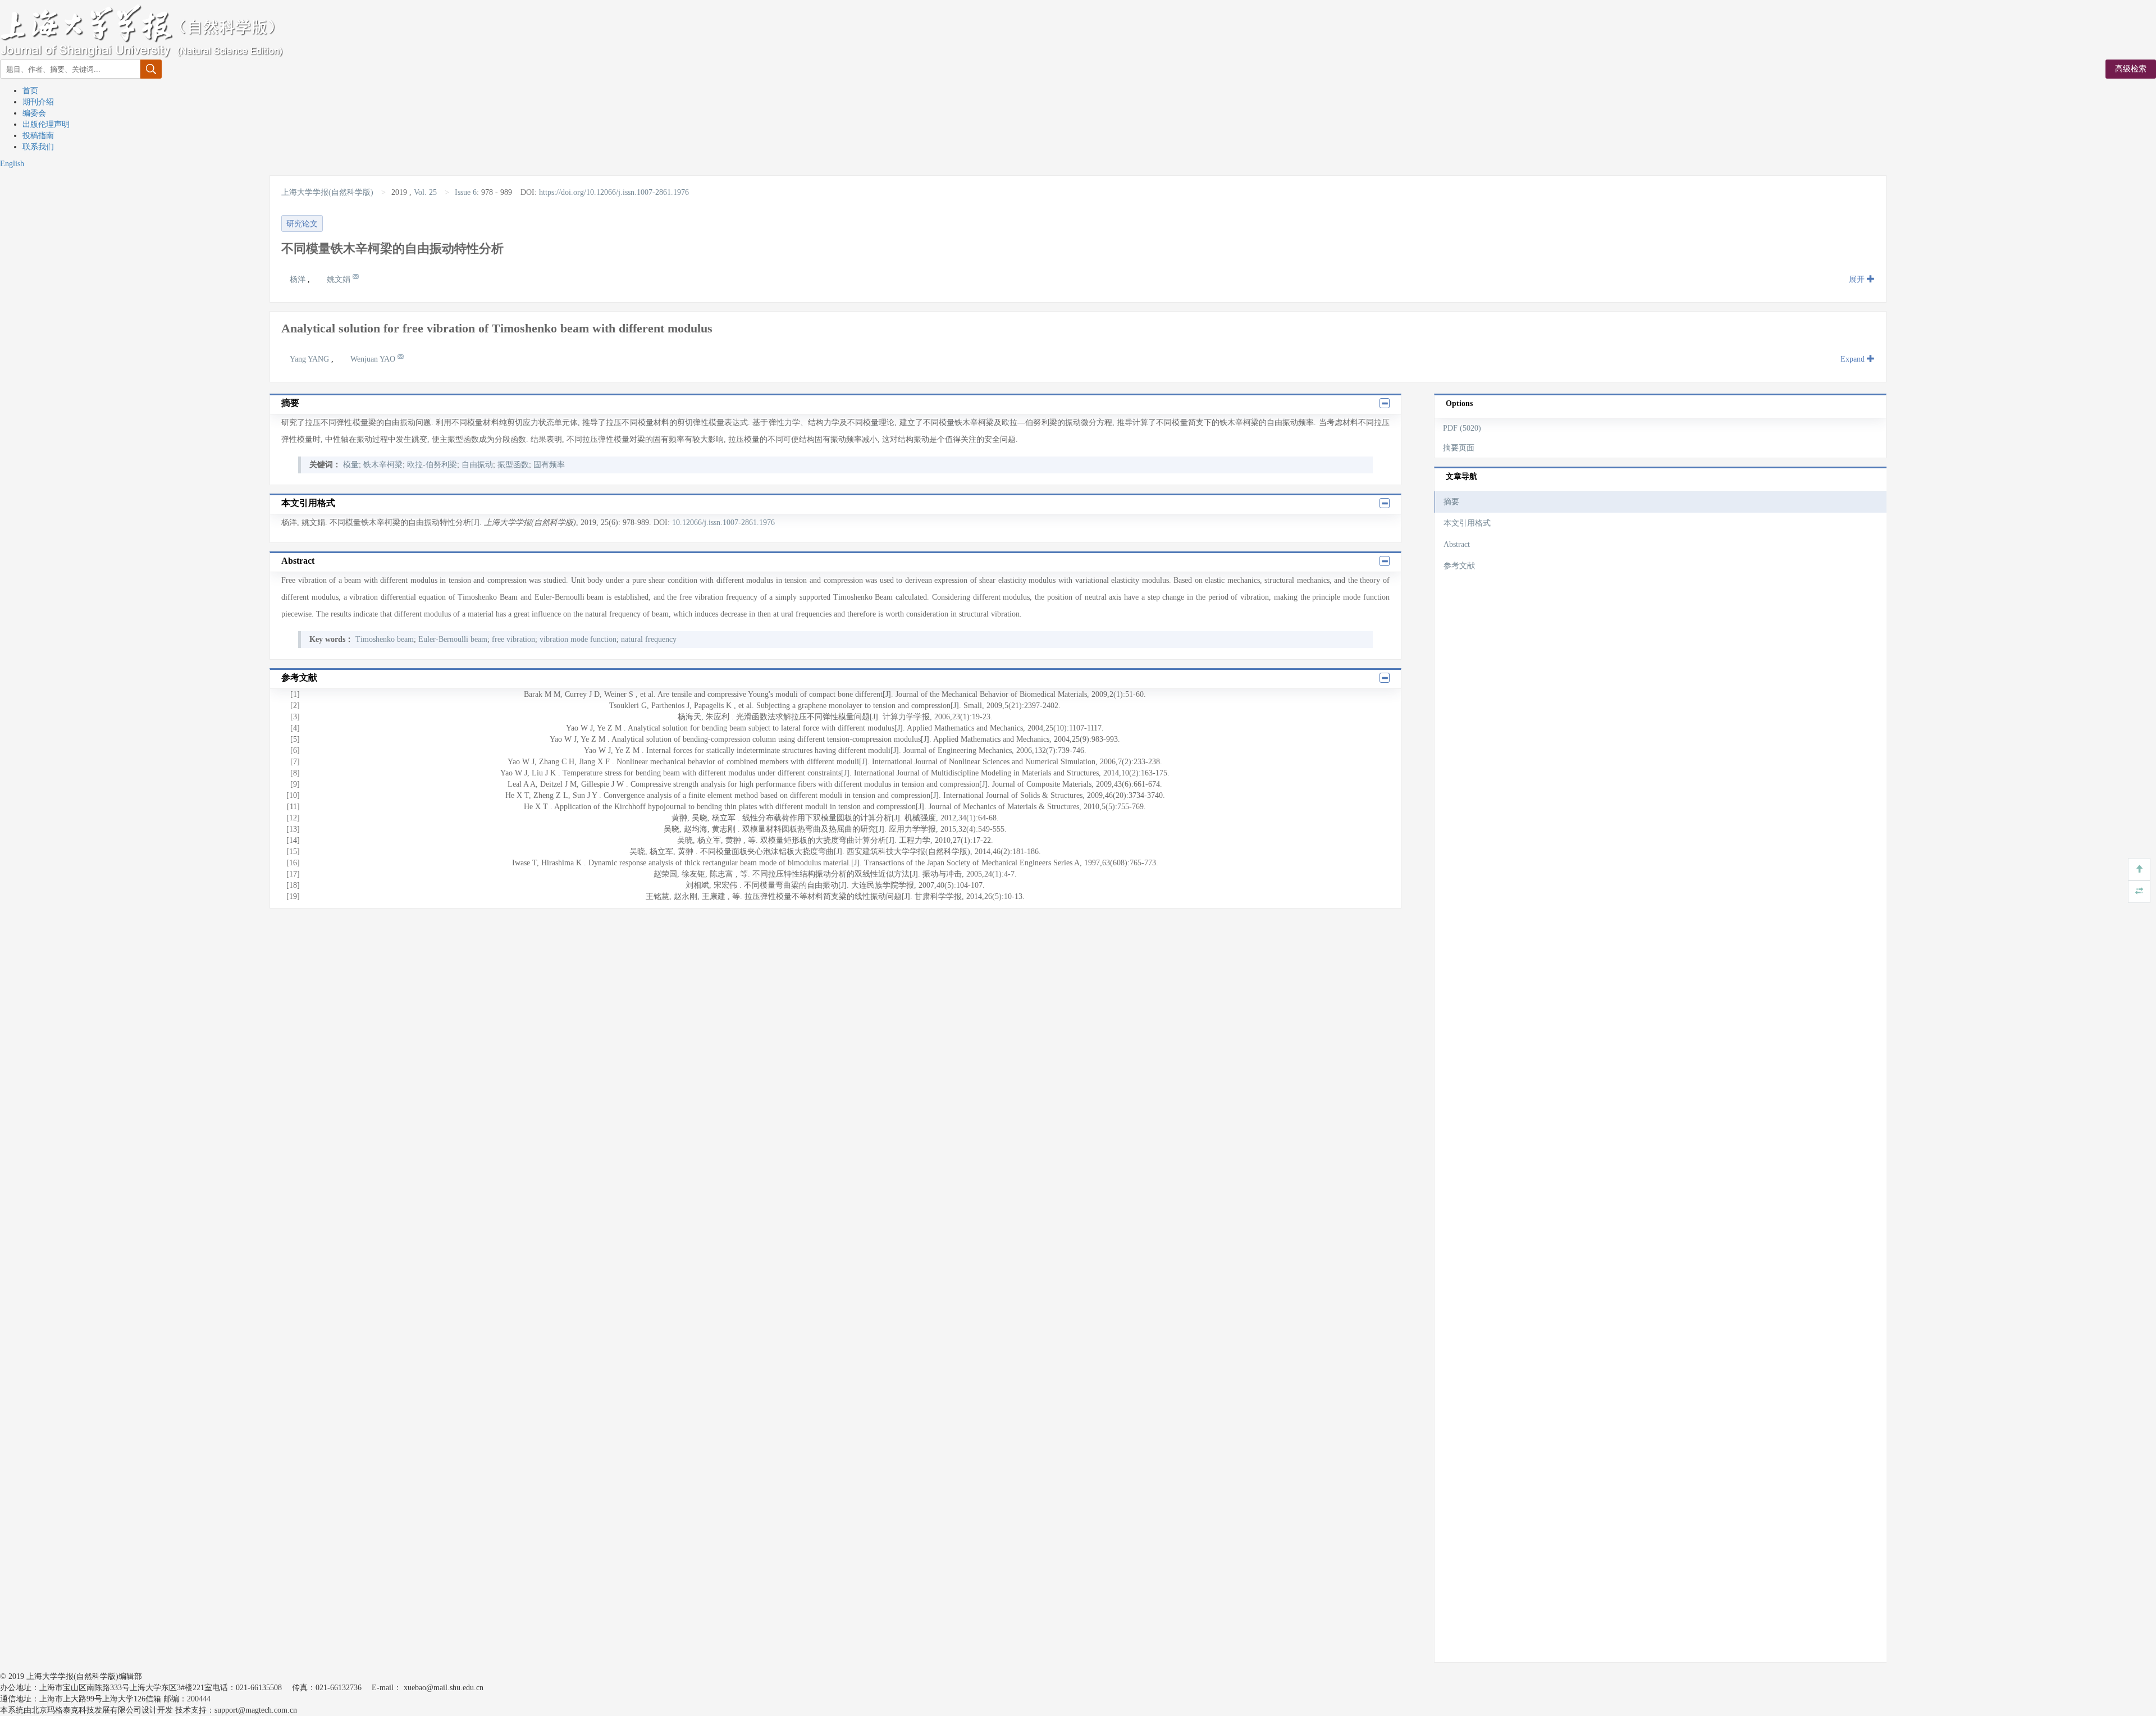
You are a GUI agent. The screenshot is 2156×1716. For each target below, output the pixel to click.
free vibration (513, 639)
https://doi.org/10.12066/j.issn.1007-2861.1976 (614, 192)
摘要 (1451, 502)
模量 (351, 465)
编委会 (34, 113)
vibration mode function (578, 639)
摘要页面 (1459, 448)
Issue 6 (466, 192)
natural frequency (649, 639)
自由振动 (477, 465)
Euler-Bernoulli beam (453, 639)
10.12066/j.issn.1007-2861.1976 (723, 522)
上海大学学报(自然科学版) (328, 192)
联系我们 (38, 147)
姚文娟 (340, 279)
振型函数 (513, 465)
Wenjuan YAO (374, 359)
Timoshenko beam (385, 639)
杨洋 (299, 279)
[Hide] (2139, 892)
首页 (30, 91)
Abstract (1457, 544)
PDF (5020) (1462, 428)
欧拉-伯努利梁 (432, 465)
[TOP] (2139, 869)
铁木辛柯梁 (383, 465)
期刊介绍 (38, 102)
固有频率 (549, 465)
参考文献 (1459, 566)
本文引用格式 (1467, 523)
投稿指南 (38, 136)
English (12, 164)
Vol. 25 (425, 192)
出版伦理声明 (46, 124)
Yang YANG (310, 359)
